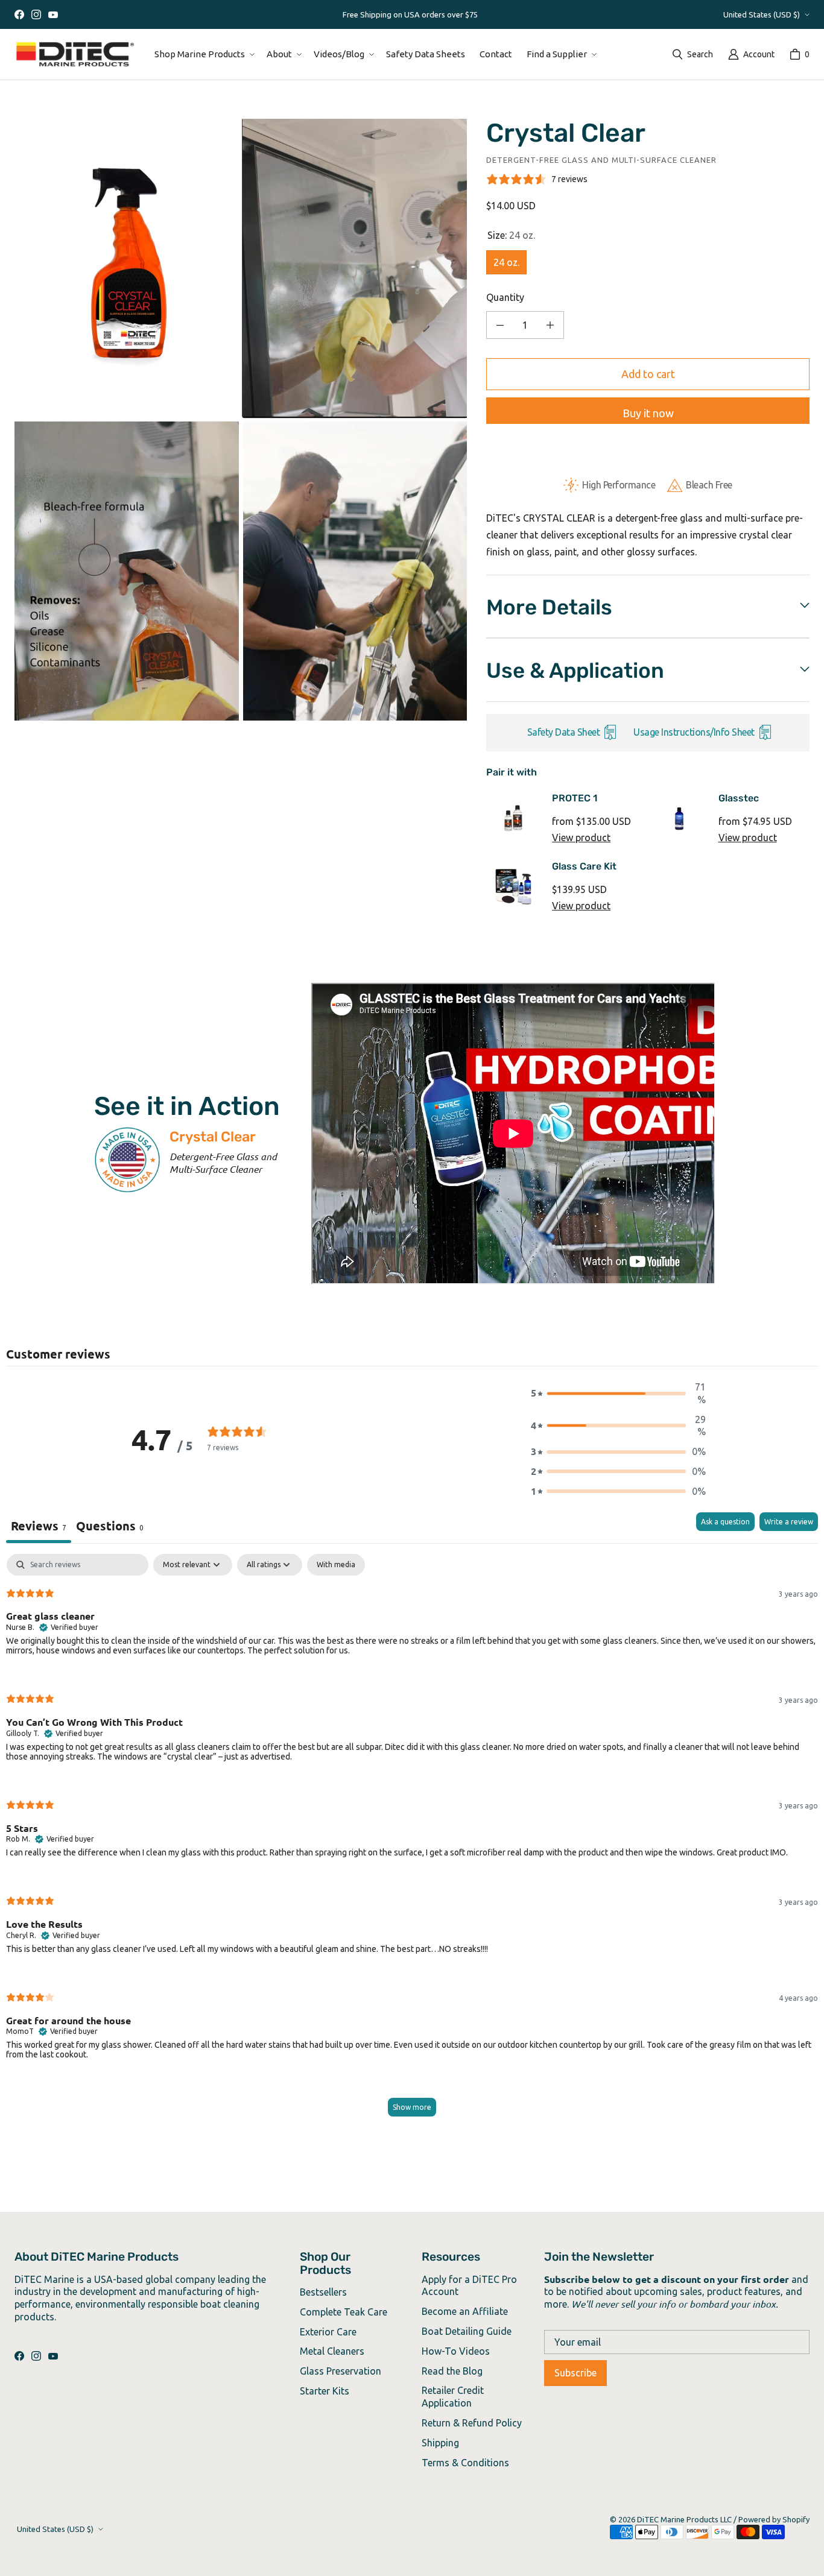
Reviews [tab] (39, 1526)
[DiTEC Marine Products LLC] (75, 54)
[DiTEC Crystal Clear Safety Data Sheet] (609, 734)
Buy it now (648, 413)
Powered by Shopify (774, 2519)
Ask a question (725, 1522)
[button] (203, 54)
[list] (241, 420)
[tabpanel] (412, 1841)
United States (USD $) (762, 14)
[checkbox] (336, 1565)
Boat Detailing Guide (467, 2331)
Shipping (440, 2443)
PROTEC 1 (575, 798)
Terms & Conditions (465, 2463)
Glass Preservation (341, 2371)
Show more (412, 2107)
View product (581, 838)
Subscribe (575, 2373)
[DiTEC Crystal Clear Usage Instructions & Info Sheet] (764, 734)
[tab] (110, 1528)
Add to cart (648, 374)
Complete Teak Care (344, 2312)
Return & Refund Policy (472, 2423)
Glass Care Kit (584, 866)
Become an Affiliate (465, 2311)
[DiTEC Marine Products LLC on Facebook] (19, 14)
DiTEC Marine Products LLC (684, 2519)
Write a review (789, 1522)
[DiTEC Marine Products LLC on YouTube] (53, 14)
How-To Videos (456, 2351)
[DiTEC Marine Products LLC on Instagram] (36, 14)
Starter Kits (325, 2391)
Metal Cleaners (332, 2351)
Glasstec (739, 798)
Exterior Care (328, 2332)
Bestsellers (323, 2292)
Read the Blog (452, 2371)
